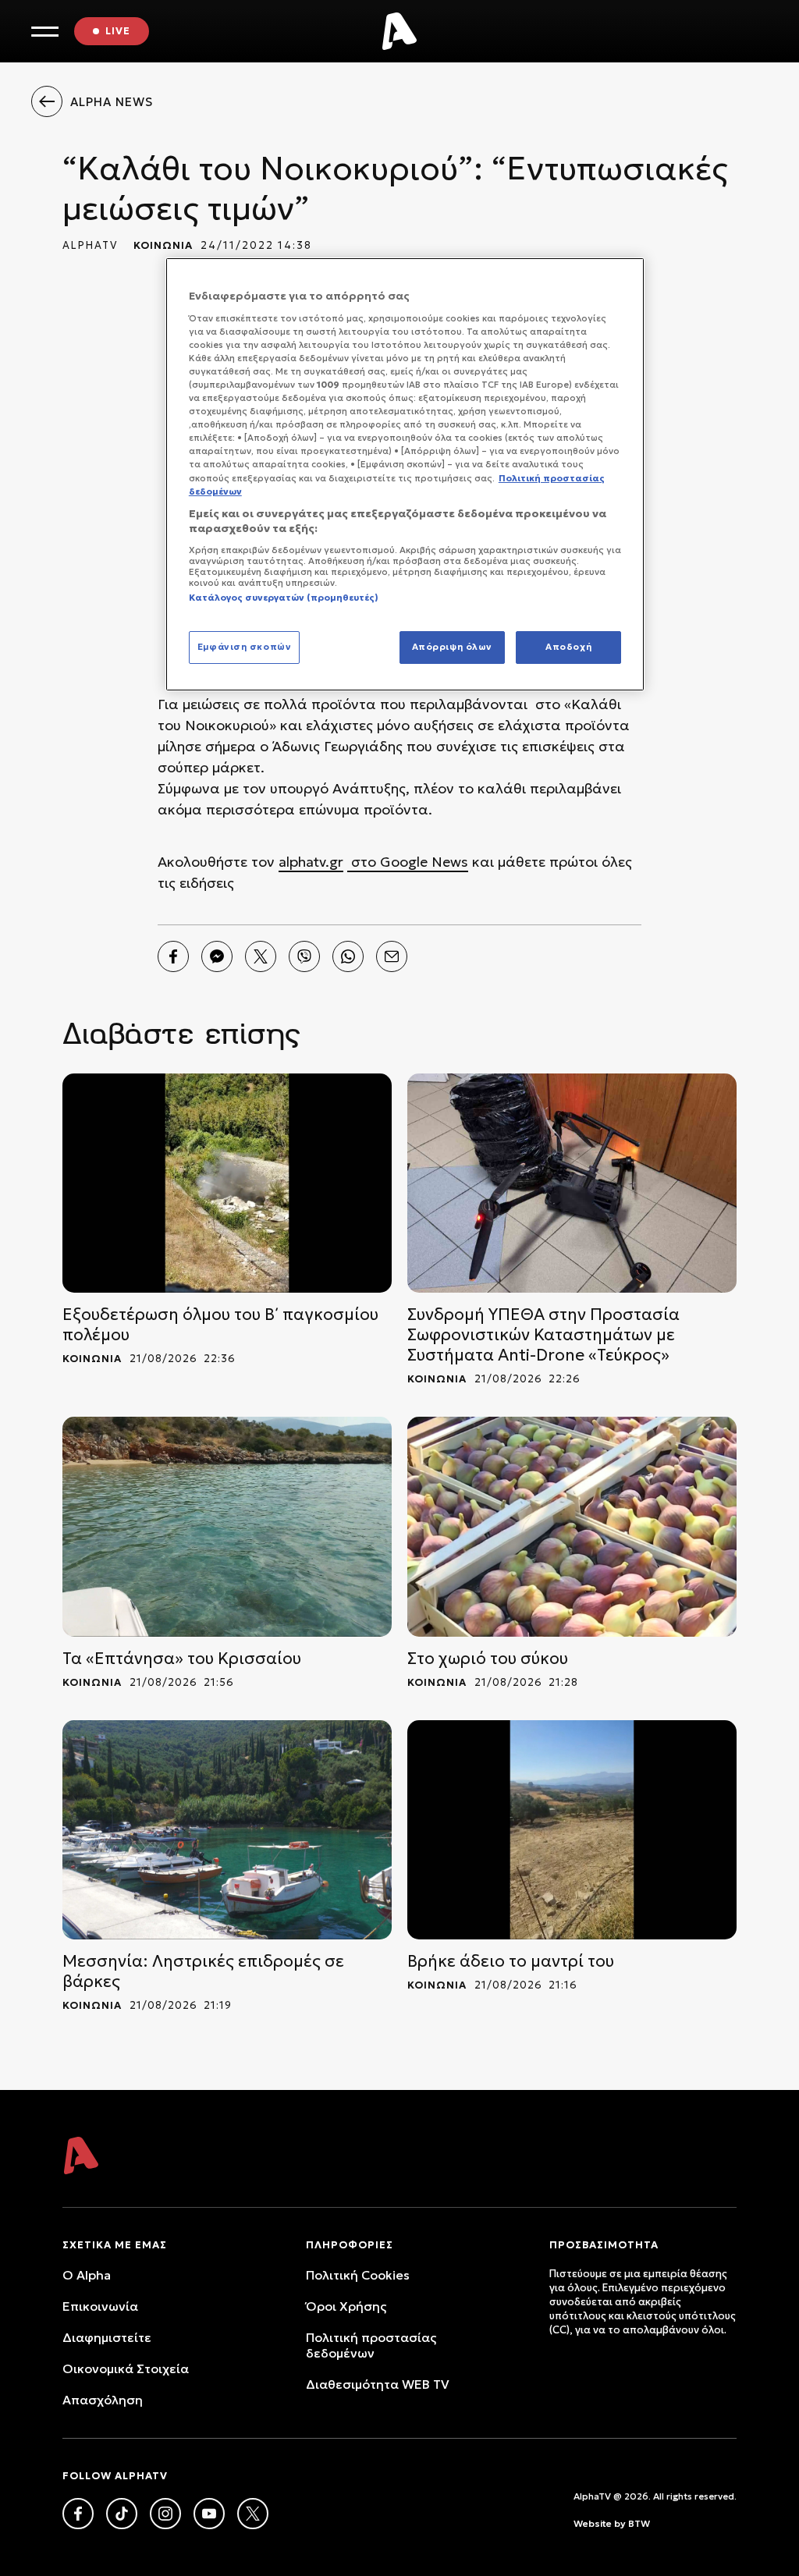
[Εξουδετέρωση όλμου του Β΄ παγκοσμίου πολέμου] (227, 1183)
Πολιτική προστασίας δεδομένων (371, 2345)
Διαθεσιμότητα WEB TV (378, 2384)
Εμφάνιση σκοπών (245, 647)
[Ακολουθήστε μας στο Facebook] (78, 2514)
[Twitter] (261, 956)
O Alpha (87, 2275)
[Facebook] (173, 956)
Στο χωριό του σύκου (488, 1659)
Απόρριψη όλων (452, 647)
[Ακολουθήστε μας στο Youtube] (209, 2514)
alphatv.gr (311, 862)
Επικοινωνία (100, 2306)
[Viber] (304, 956)
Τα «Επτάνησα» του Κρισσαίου (182, 1659)
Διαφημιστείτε (107, 2337)
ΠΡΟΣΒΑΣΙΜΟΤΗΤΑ (604, 2245)
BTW (639, 2523)
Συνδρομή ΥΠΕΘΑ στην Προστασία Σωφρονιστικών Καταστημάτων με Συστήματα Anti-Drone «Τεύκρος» (543, 1335)
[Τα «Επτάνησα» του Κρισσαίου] (227, 1526)
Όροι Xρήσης (346, 2306)
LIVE (118, 31)
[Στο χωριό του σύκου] (572, 1526)
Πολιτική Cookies (358, 2275)
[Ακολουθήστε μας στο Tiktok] (122, 2514)
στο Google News (408, 862)
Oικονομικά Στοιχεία (126, 2368)
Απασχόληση (103, 2400)
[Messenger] (217, 956)
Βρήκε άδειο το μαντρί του (511, 1961)
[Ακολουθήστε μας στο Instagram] (165, 2514)
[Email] (392, 956)
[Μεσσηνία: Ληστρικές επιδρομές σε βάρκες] (227, 1830)
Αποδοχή (568, 647)
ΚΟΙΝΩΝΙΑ (163, 245)
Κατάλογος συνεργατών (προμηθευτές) (284, 598)
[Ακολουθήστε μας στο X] (253, 2514)
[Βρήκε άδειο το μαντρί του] (572, 1830)
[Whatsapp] (348, 956)
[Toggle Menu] (45, 32)
